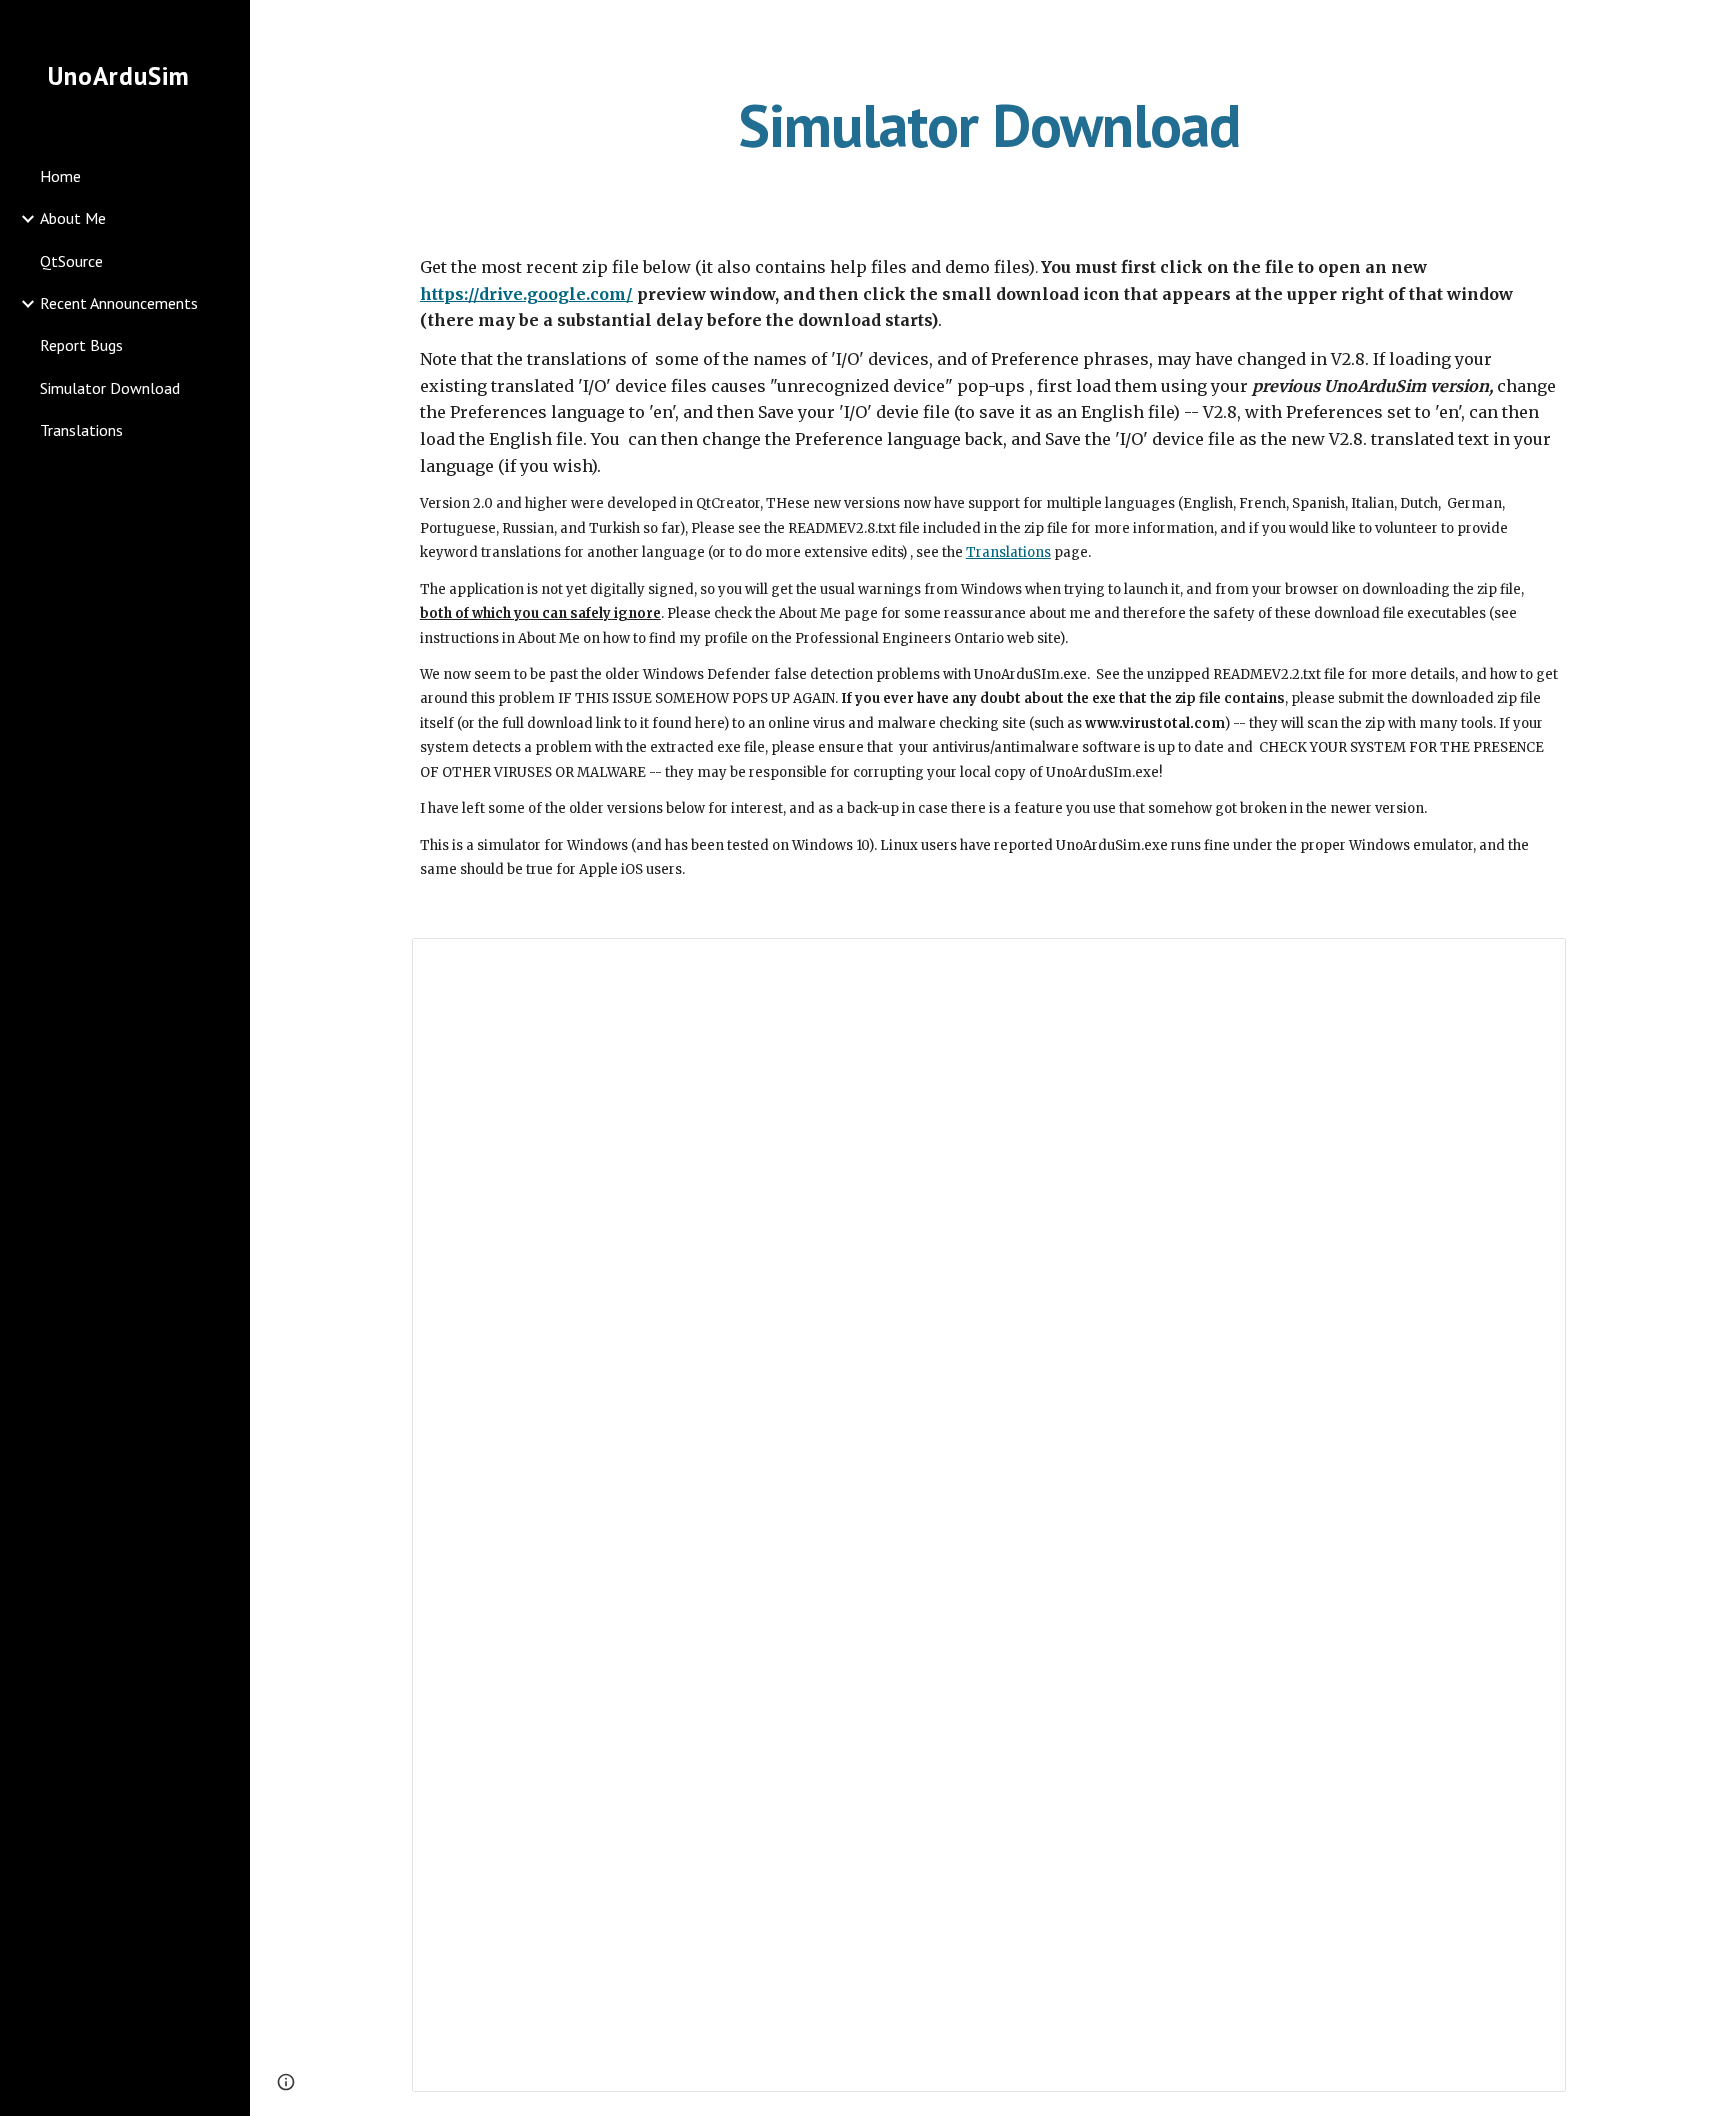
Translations (1008, 552)
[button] (1704, 28)
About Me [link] (73, 218)
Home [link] (60, 176)
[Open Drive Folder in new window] (1528, 964)
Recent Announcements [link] (119, 303)
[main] (989, 125)
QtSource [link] (71, 261)
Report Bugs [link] (81, 345)
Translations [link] (81, 430)
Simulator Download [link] (110, 388)
